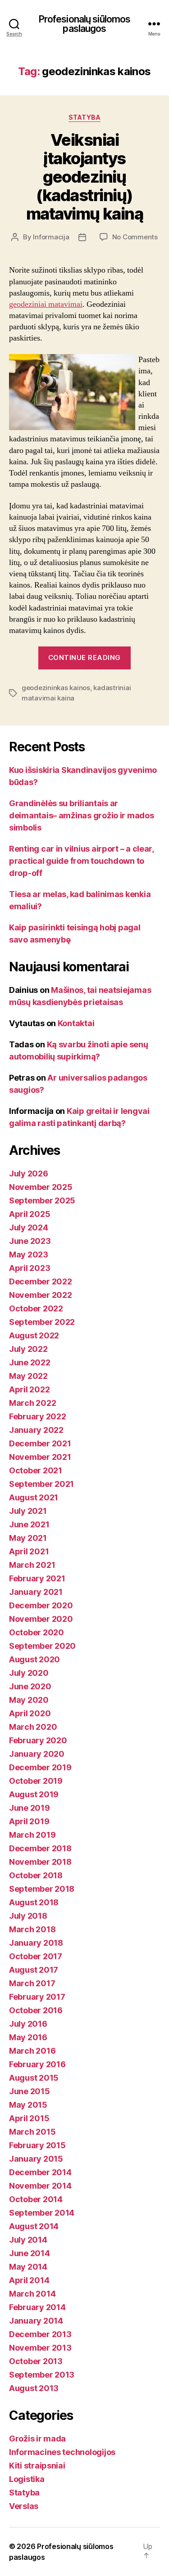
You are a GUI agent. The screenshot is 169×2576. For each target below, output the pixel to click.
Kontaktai (76, 1023)
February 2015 (37, 2145)
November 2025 (41, 1187)
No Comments (135, 237)
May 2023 (29, 1254)
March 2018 (32, 1929)
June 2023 (30, 1241)
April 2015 (29, 2118)
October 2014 (36, 2199)
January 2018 (36, 1943)
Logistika (27, 2479)
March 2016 (32, 2051)
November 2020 (41, 1619)
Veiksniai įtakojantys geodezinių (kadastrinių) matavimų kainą (84, 177)
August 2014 (34, 2226)
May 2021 (28, 1538)
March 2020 (33, 1727)
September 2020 (42, 1646)
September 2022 (42, 1322)
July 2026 (29, 1174)
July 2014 (28, 2240)
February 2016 (37, 2064)
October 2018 (36, 1875)
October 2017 (36, 1956)
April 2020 (30, 1713)
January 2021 (36, 1592)
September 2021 (41, 1484)
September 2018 (42, 1889)
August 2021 (34, 1497)
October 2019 (36, 1781)
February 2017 (37, 1997)
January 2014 (36, 2321)
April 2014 (29, 2280)
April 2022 (29, 1389)
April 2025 (30, 1214)
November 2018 (40, 1862)
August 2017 (34, 1970)
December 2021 (40, 1443)
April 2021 (29, 1551)
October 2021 (36, 1470)
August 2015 (34, 2078)
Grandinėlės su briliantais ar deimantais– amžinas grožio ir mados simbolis (82, 815)
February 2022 (38, 1416)
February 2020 (38, 1740)
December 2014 (40, 2172)
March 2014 (32, 2294)
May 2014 (28, 2267)
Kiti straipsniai (37, 2466)
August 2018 (34, 1902)
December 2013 (40, 2334)
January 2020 (37, 1754)
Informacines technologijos (62, 2452)
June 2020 (30, 1686)
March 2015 (32, 2132)
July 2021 (28, 1511)
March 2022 (32, 1403)
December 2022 (41, 1281)
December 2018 (40, 1848)
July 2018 (28, 1916)
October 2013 (36, 2361)
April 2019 (29, 1821)
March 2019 (32, 1835)
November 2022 (41, 1295)
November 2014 (40, 2186)
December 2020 (41, 1605)
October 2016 (36, 2010)
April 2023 (30, 1268)
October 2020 (37, 1632)
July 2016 (28, 2024)
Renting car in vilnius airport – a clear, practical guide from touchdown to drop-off (81, 861)
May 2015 (28, 2105)
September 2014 (42, 2213)
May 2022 (28, 1376)
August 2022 (34, 1335)
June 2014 (30, 2253)
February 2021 (37, 1578)
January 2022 (36, 1430)
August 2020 (34, 1659)
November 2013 (40, 2348)
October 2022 (36, 1308)
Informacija (51, 237)
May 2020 (29, 1700)
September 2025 (42, 1200)
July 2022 (28, 1349)
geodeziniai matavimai (46, 304)
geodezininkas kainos (56, 688)
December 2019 (40, 1767)
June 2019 (30, 1808)
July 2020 (29, 1673)
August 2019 (34, 1794)
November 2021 (40, 1457)
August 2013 (34, 2388)
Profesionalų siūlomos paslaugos (85, 24)
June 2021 (29, 1524)
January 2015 (36, 2159)
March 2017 (32, 1983)
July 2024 (29, 1227)
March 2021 (32, 1565)
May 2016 (28, 2037)
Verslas (24, 2506)
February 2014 (37, 2307)
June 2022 (30, 1362)
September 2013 (42, 2375)
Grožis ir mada (37, 2439)
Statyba (85, 117)
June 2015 (30, 2091)
